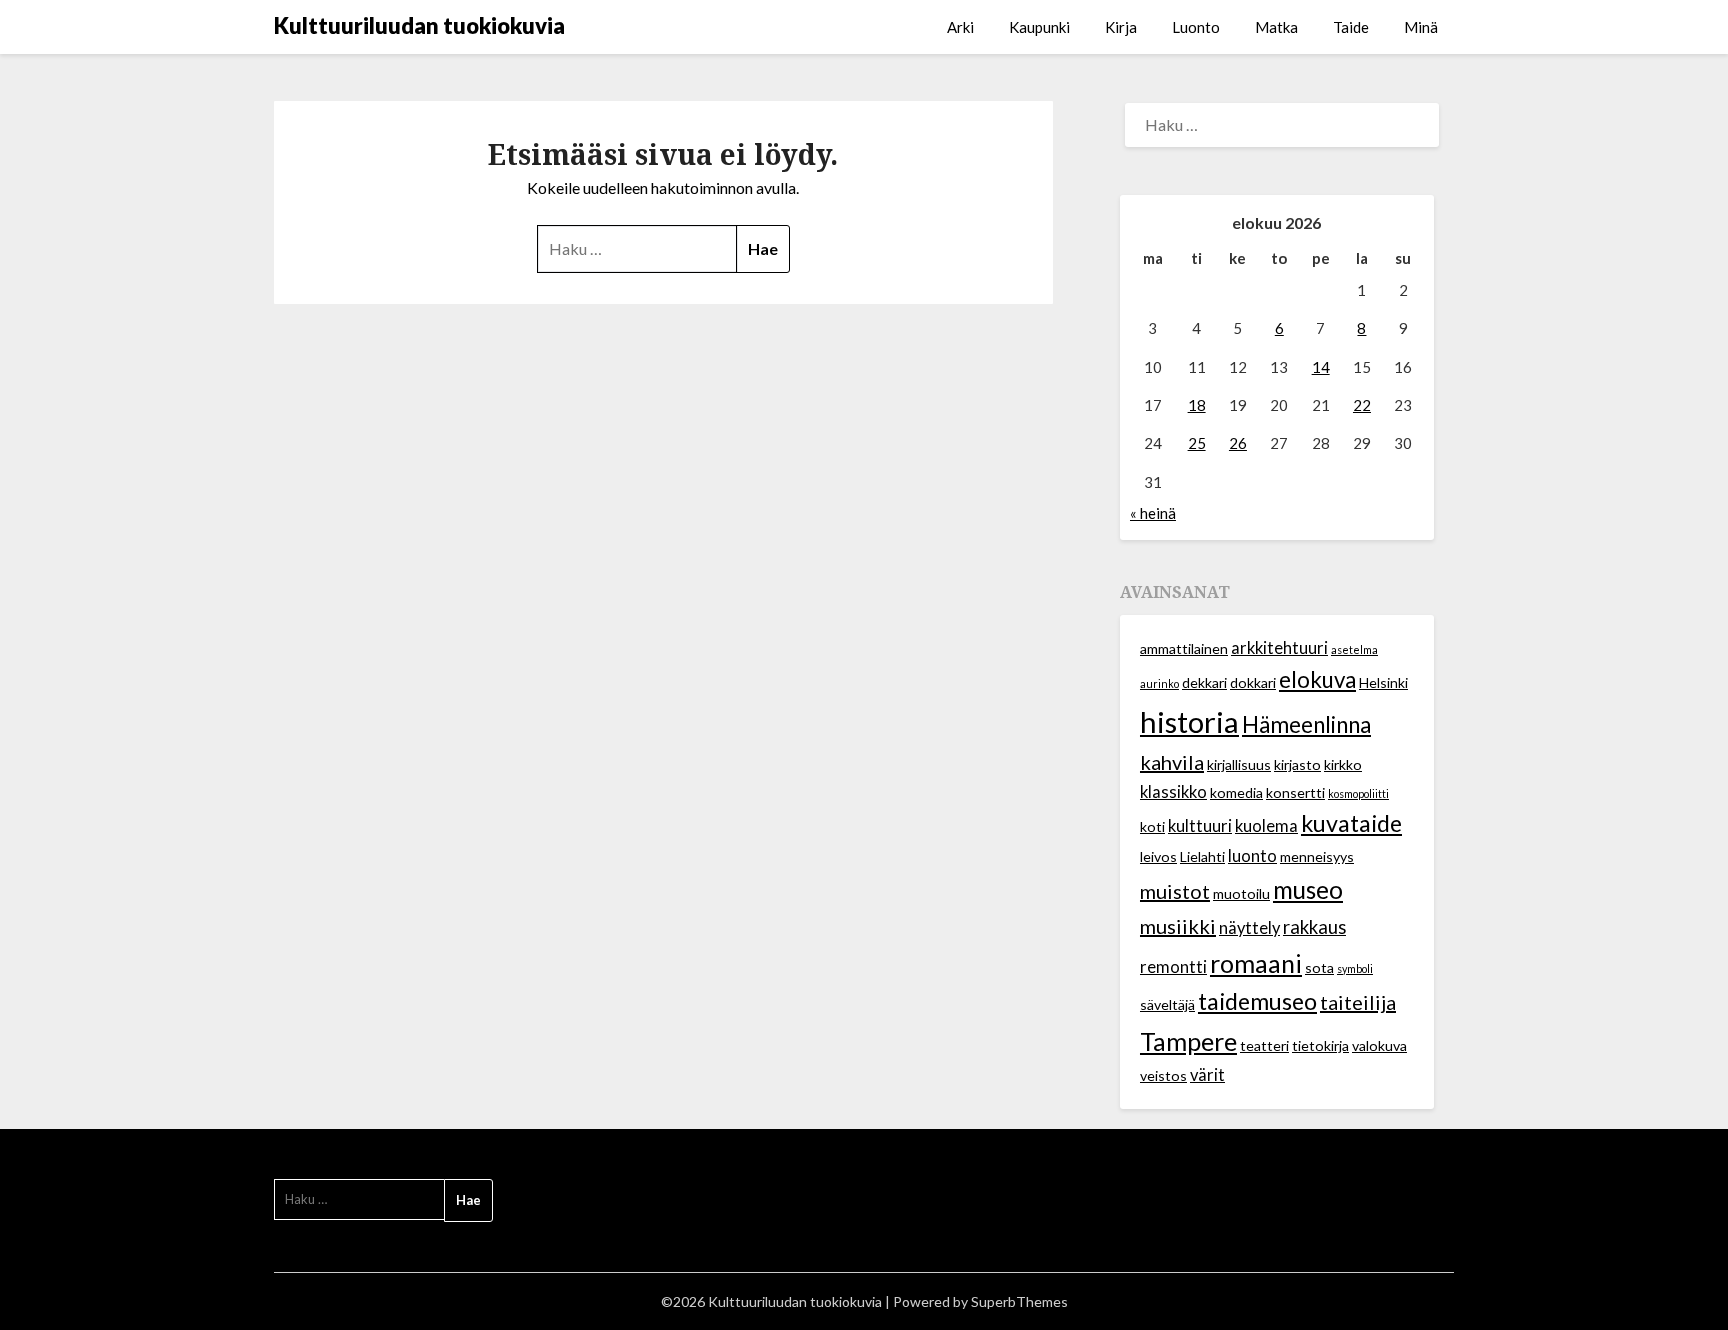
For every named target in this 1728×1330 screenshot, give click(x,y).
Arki (960, 27)
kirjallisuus (1239, 764)
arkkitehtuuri (1279, 648)
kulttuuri (1200, 826)
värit (1207, 1075)
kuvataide (1351, 823)
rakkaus (1314, 927)
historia (1189, 721)
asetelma (1354, 649)
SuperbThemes (1019, 1301)
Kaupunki (1039, 27)
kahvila (1172, 762)
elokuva (1317, 679)
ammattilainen (1184, 648)
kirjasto (1297, 764)
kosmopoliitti (1358, 793)
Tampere (1188, 1041)
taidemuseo (1257, 1001)
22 (1362, 405)
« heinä (1153, 513)
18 (1197, 405)
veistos (1163, 1075)
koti (1152, 826)
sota (1319, 967)
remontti (1173, 967)
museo (1308, 889)
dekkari (1204, 682)
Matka (1276, 27)
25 (1197, 443)
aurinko (1159, 683)
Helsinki (1383, 682)
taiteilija (1358, 1002)
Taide (1351, 27)
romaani (1256, 963)
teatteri (1264, 1045)
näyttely (1249, 928)
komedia (1236, 792)
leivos (1158, 856)
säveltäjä (1167, 1004)
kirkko (1343, 764)
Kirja (1121, 27)
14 (1321, 367)
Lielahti (1202, 856)
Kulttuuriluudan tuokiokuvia (419, 25)
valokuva (1379, 1045)
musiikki (1178, 926)
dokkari (1253, 682)
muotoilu (1241, 893)
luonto (1252, 856)
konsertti (1295, 792)
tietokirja (1320, 1045)
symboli (1355, 968)
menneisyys (1317, 856)
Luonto (1196, 27)
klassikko (1173, 792)
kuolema (1266, 826)
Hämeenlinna (1306, 724)
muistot (1175, 891)
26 (1238, 443)
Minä (1421, 27)
